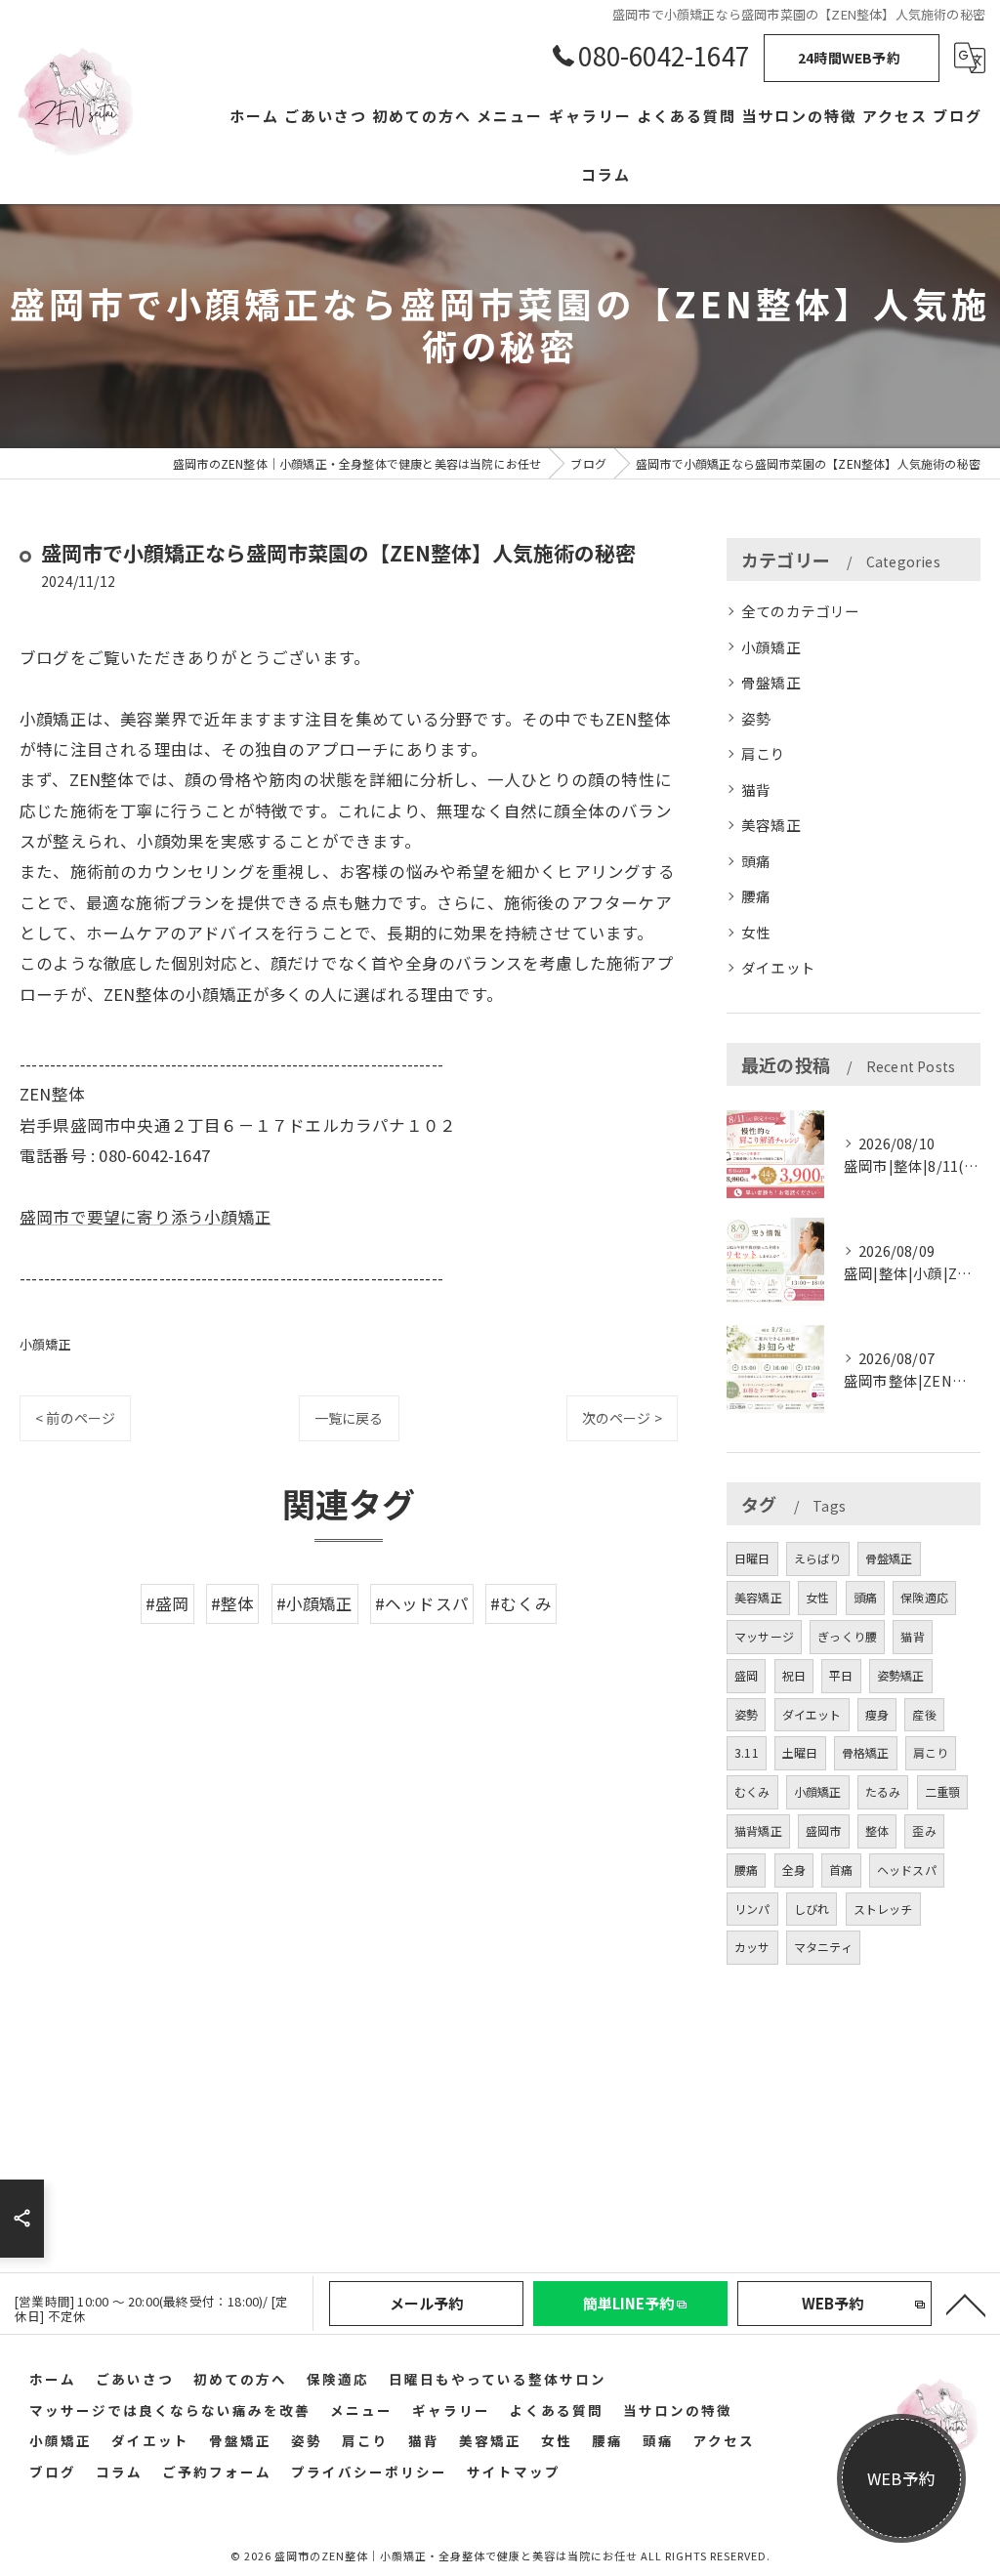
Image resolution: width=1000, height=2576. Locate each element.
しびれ (812, 1909)
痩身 (877, 1714)
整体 (877, 1830)
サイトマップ (514, 2472)
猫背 (756, 789)
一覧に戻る (349, 1418)
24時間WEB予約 (849, 58)
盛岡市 (824, 1830)
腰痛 (756, 896)
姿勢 (756, 718)
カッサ (752, 1947)
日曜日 (752, 1558)
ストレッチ (883, 1909)
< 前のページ (75, 1418)
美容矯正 (771, 825)
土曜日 (800, 1752)
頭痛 (756, 861)
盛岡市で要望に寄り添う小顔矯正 (146, 1217)
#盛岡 (167, 1603)
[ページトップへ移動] (966, 2304)
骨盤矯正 (771, 682)
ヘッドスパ (907, 1870)
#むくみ (521, 1603)
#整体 (233, 1603)
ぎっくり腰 (847, 1636)
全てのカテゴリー (801, 611)
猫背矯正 (758, 1830)
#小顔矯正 (315, 1603)
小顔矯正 (45, 1344)
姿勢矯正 (901, 1675)
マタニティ (823, 1947)
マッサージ (764, 1636)
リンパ (752, 1909)
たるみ (883, 1791)
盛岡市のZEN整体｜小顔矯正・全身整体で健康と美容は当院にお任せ (456, 2555)
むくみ (752, 1791)
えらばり (818, 1558)
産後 (924, 1714)
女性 (756, 932)
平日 (841, 1675)
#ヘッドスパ (422, 1603)
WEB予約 (901, 2478)
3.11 (747, 1752)
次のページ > (622, 1418)
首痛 (841, 1870)
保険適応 (924, 1597)
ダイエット (778, 967)
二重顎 (943, 1791)
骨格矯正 (866, 1752)
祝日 (794, 1675)
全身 (794, 1870)
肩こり (764, 753)
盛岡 (746, 1675)
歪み (924, 1830)
